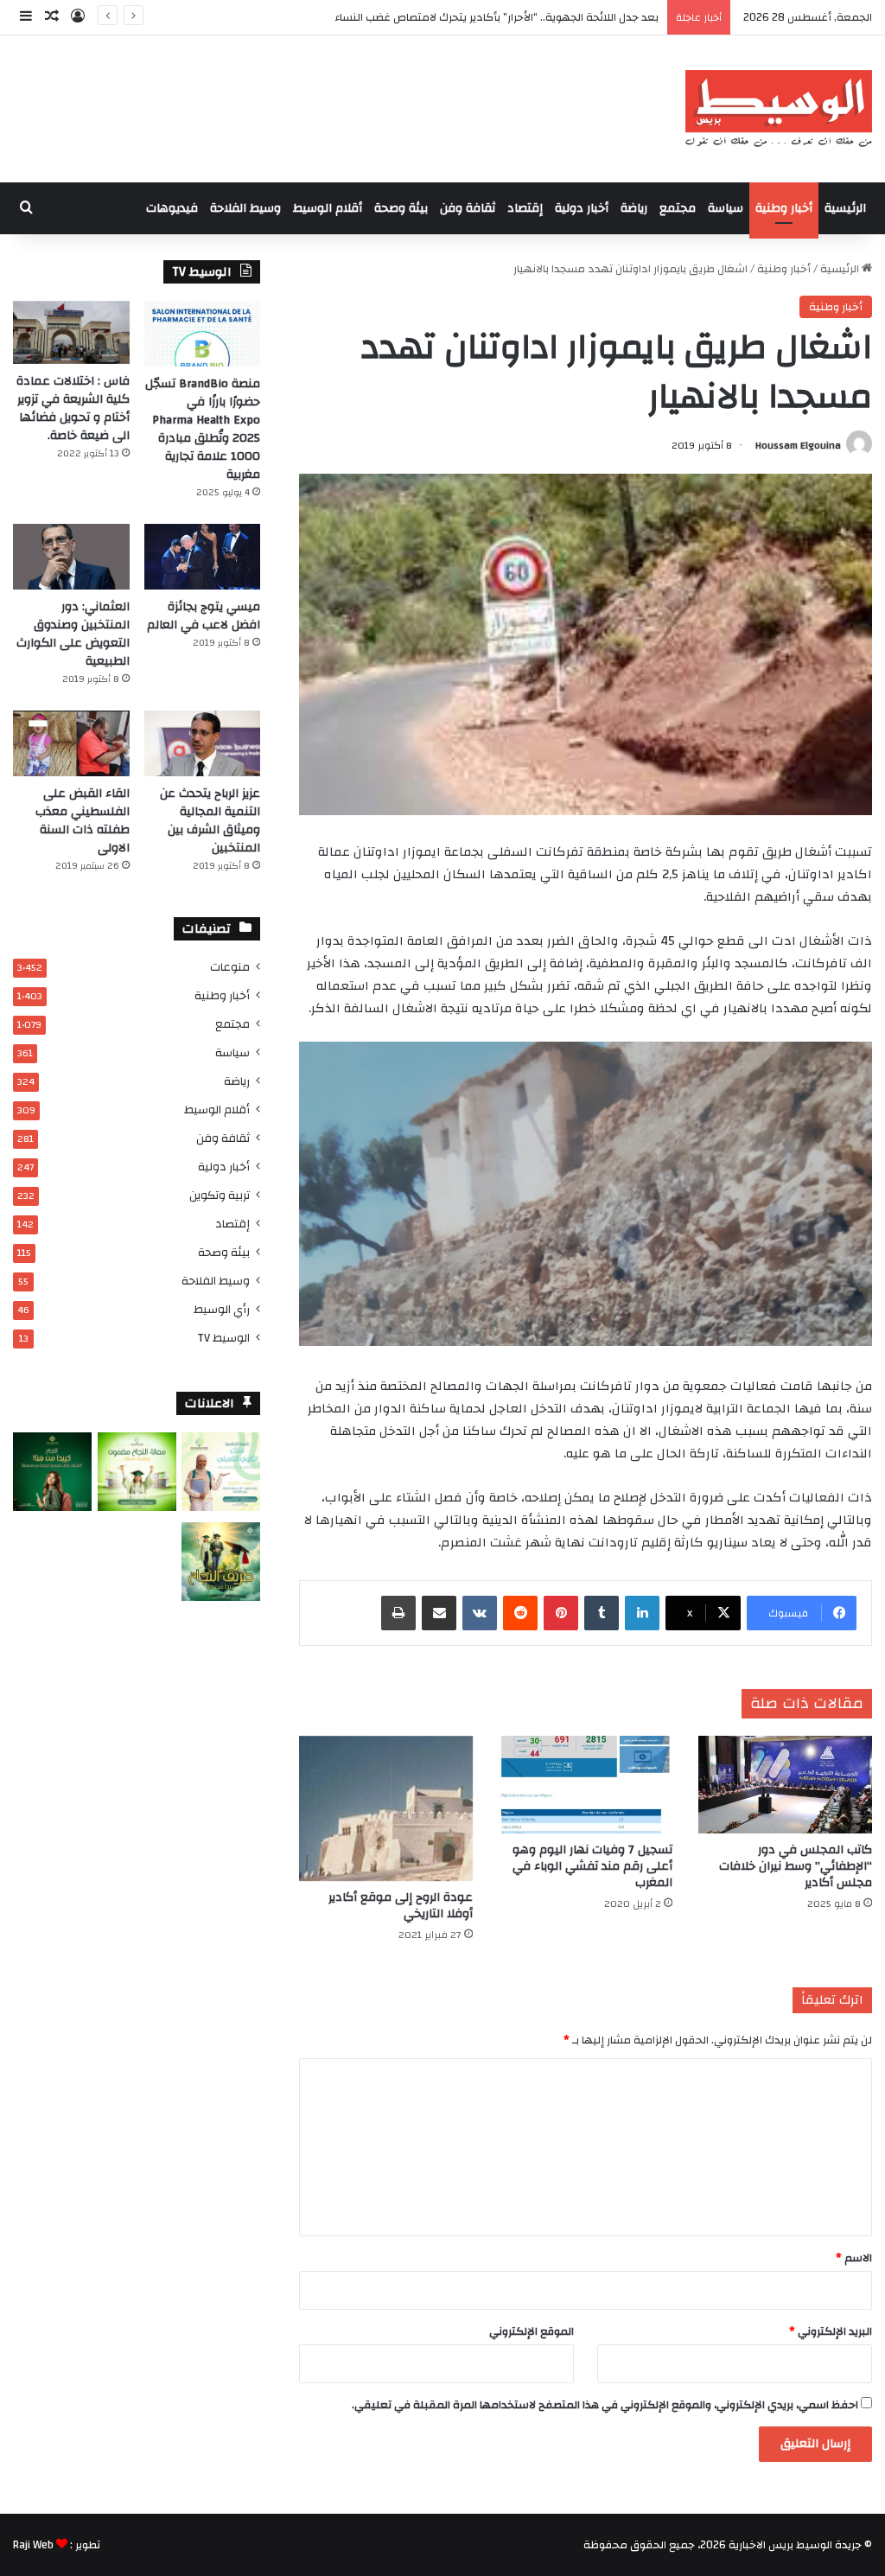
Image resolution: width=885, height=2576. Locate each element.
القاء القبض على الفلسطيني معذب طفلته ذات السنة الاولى (83, 821)
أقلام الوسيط (328, 208)
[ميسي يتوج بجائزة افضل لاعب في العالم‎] (203, 557)
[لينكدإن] (642, 1613)
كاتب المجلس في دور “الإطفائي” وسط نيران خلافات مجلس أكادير (796, 1866)
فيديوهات (172, 208)
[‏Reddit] (520, 1613)
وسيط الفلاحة (245, 208)
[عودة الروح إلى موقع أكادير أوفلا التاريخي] (386, 1809)
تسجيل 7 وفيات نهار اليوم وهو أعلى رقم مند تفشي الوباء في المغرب (592, 1866)
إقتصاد (525, 208)
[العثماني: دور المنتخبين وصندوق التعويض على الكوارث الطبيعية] (71, 557)
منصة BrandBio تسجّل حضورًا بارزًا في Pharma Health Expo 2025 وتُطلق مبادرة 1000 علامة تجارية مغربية (203, 429)
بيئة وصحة (401, 208)
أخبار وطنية (784, 208)
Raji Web (33, 2545)
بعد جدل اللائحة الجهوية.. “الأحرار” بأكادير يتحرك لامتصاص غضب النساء (497, 17)
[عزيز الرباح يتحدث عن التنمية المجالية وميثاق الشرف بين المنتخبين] (203, 743)
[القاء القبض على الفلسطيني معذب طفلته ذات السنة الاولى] (71, 743)
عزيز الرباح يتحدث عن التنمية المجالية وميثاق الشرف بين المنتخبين (210, 821)
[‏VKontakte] (480, 1613)
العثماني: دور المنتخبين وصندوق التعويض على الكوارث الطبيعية (73, 634)
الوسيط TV (223, 1338)
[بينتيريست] (561, 1613)
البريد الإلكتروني (831, 2331)
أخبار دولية (582, 208)
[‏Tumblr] (602, 1613)
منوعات (230, 967)
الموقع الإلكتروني (532, 2331)
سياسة (726, 208)
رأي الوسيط (222, 1309)
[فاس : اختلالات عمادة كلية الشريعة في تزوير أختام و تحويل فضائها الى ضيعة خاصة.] (71, 332)
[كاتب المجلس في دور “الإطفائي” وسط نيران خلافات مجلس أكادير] (785, 1785)
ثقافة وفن (468, 208)
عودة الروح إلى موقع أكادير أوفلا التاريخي (401, 1906)
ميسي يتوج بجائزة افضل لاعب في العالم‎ (204, 616)
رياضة (634, 208)
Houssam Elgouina (798, 445)
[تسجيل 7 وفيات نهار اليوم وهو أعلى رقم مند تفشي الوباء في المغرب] (586, 1785)
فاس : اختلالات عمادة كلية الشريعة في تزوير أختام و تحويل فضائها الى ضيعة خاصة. (73, 408)
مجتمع (678, 208)
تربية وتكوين (220, 1195)
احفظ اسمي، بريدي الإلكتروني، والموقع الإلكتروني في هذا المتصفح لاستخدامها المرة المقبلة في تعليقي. (605, 2405)
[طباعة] (398, 1613)
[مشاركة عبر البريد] (439, 1613)
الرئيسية (845, 208)
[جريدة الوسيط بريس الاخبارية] (778, 109)
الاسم (854, 2258)
